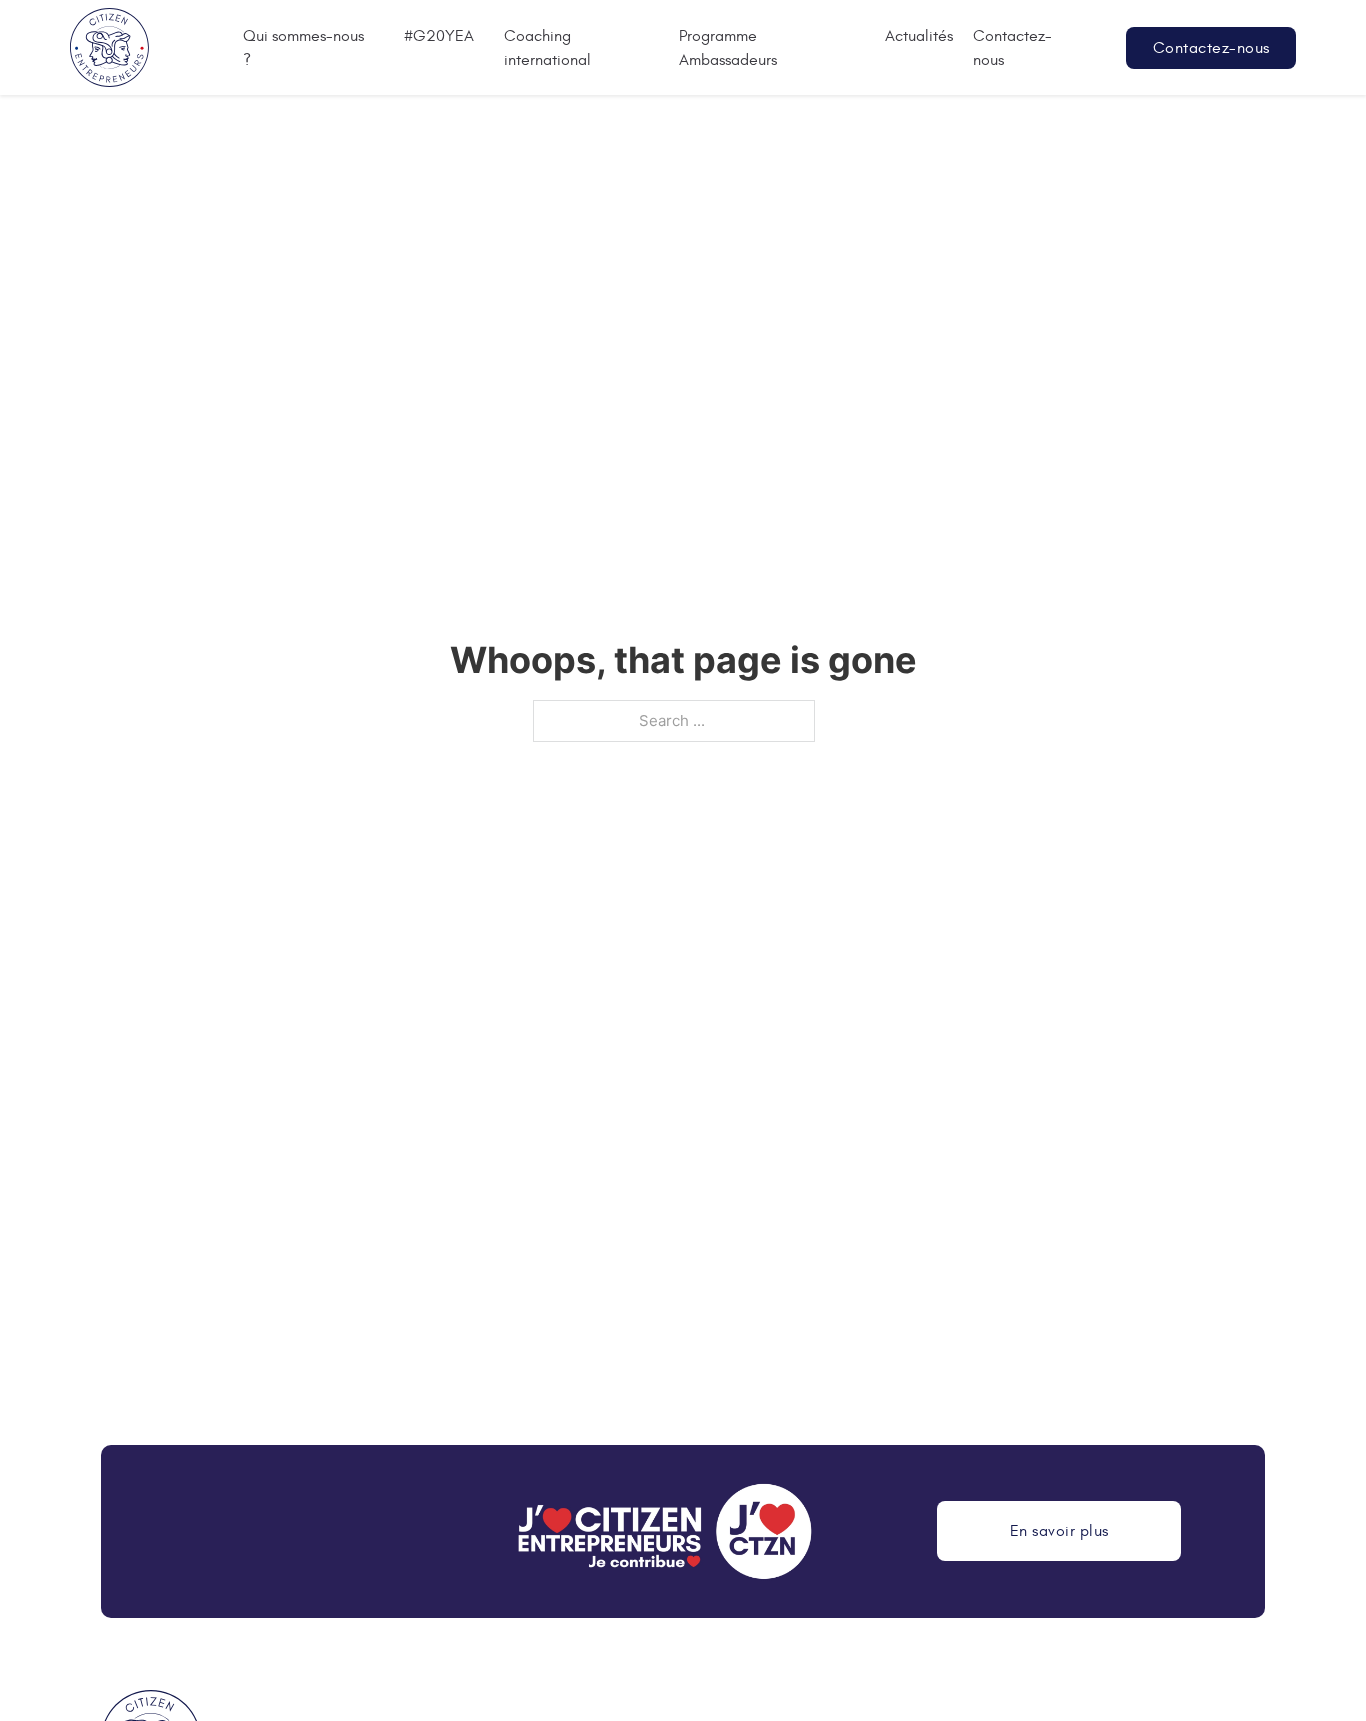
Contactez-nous (1012, 48)
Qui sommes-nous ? (303, 48)
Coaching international (547, 48)
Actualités (919, 36)
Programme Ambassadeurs (728, 48)
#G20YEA (439, 36)
